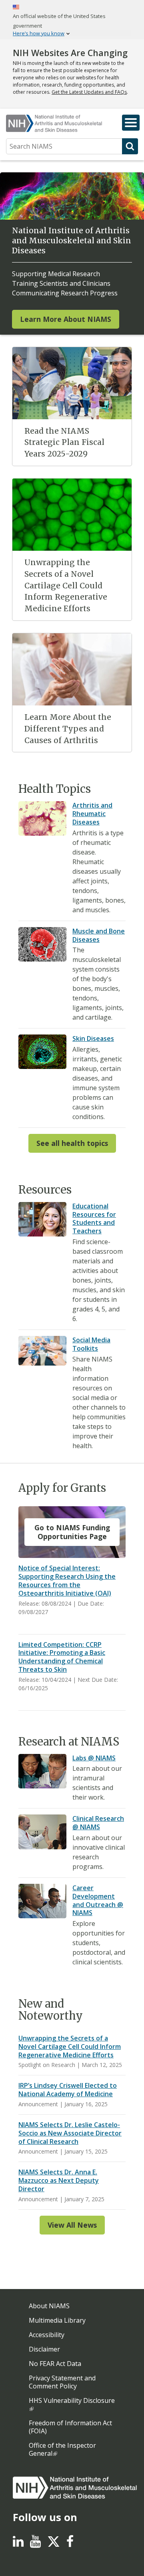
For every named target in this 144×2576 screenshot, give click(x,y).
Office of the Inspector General (62, 2449)
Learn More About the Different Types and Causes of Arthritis (68, 729)
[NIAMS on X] (54, 2546)
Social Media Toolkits (91, 1344)
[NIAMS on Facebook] (70, 2544)
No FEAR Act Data (55, 2364)
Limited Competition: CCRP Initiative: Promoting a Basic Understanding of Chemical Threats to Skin (62, 1657)
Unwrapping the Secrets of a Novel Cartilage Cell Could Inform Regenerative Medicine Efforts (66, 585)
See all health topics (72, 1143)
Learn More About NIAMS (66, 319)
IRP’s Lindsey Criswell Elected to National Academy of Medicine (68, 2090)
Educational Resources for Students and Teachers (94, 1218)
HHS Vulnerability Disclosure (72, 2400)
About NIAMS (49, 2306)
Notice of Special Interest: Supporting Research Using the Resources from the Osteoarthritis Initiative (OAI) (67, 1580)
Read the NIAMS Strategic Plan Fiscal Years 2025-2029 (64, 442)
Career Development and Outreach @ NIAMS (98, 1900)
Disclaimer (44, 2349)
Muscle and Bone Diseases (99, 935)
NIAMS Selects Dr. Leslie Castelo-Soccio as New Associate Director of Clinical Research (70, 2133)
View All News (72, 2225)
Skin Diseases (93, 1038)
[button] (131, 123)
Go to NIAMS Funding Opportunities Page (72, 1532)
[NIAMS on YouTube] (35, 2544)
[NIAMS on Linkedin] (18, 2544)
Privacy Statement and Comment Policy (62, 2382)
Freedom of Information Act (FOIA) (70, 2427)
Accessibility (47, 2335)
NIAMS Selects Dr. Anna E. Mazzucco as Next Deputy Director (59, 2180)
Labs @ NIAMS (94, 1758)
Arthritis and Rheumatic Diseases (92, 814)
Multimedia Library (57, 2320)
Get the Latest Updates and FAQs (89, 92)
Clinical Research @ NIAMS (98, 1823)
